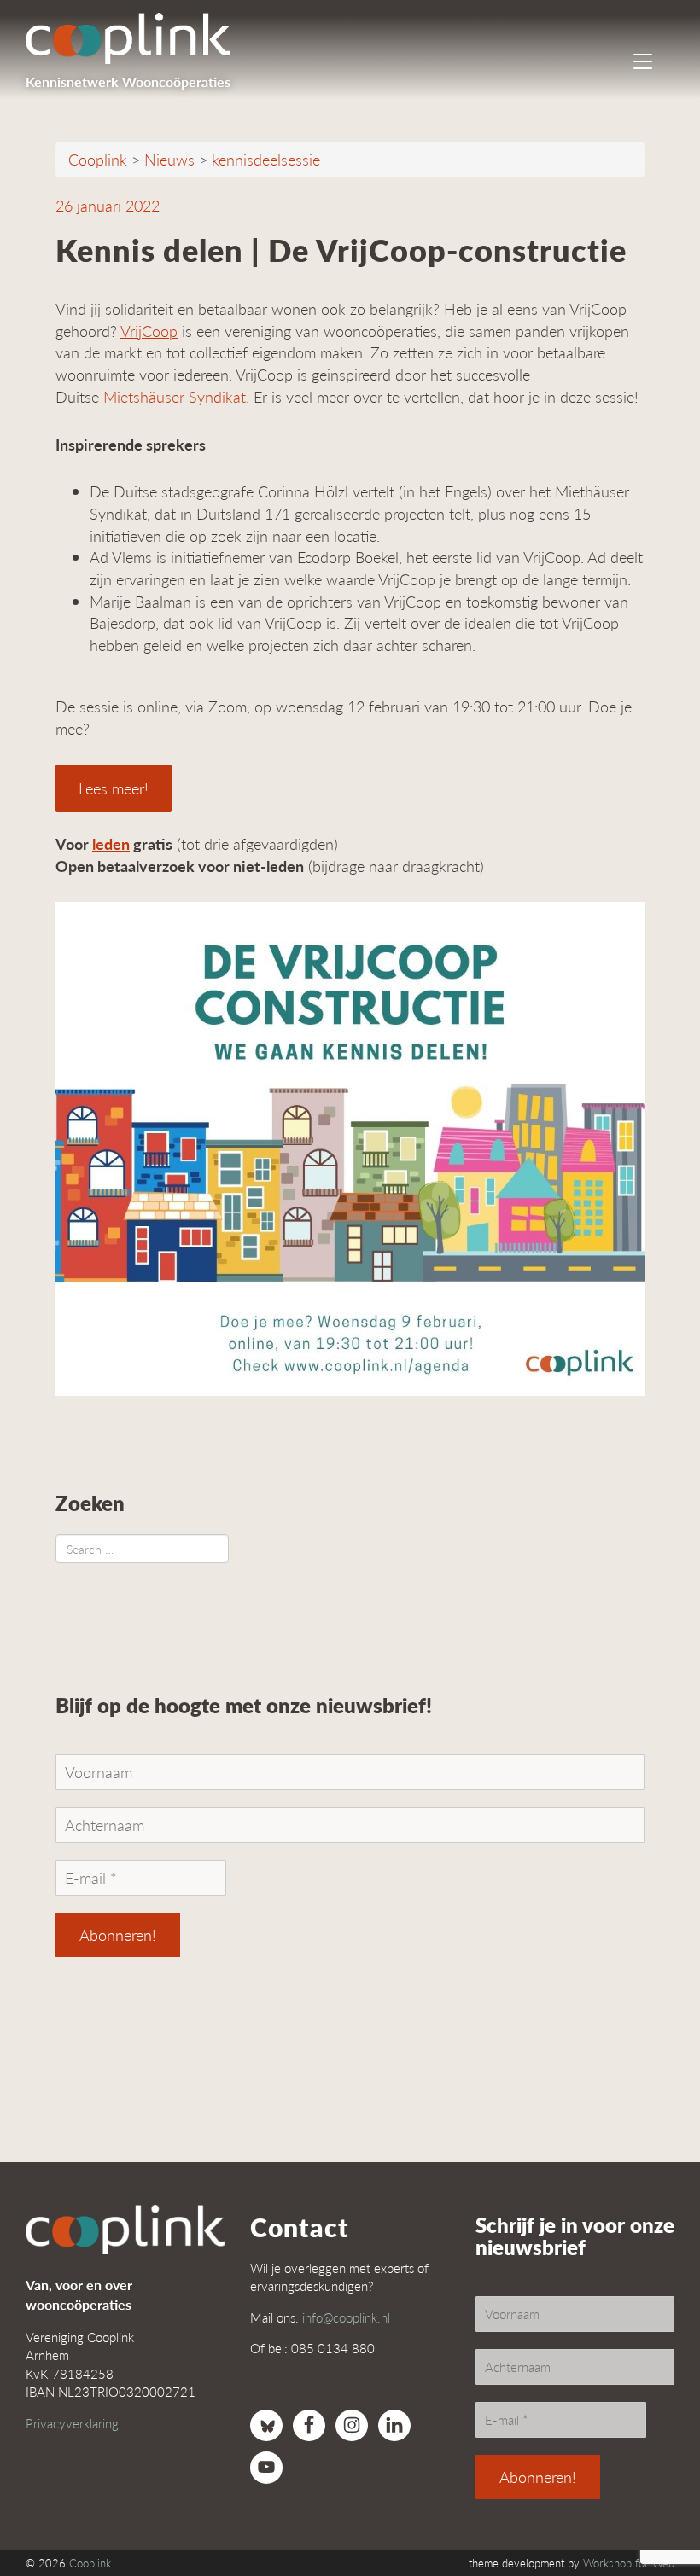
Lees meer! (114, 788)
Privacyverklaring (72, 2423)
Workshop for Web (629, 2563)
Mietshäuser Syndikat (175, 396)
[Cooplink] (137, 38)
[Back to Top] (653, 2516)
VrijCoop (149, 331)
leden (111, 843)
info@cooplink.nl (346, 2317)
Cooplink (90, 2563)
